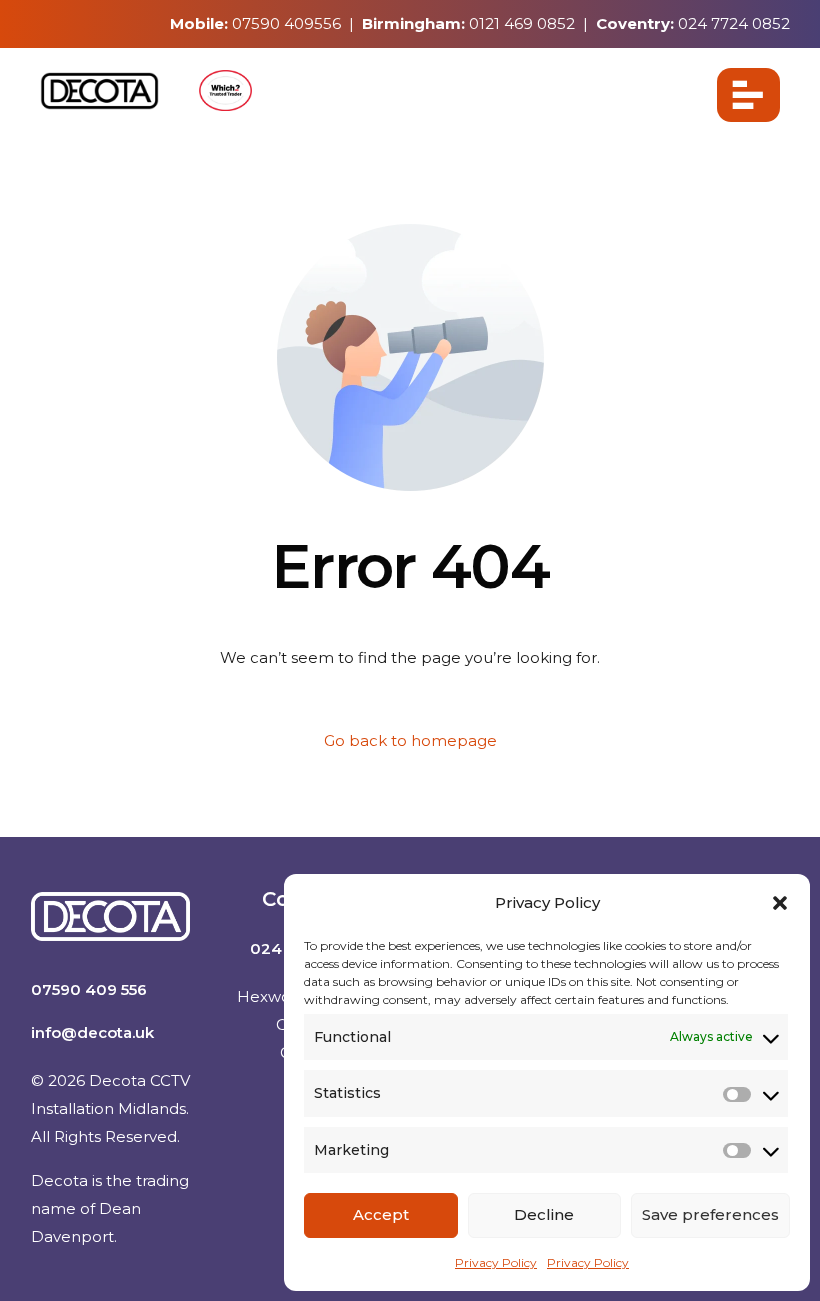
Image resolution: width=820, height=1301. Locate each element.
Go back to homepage (410, 740)
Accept (381, 1214)
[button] (780, 903)
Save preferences (710, 1214)
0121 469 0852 (522, 23)
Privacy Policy (496, 1262)
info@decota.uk (92, 1032)
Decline (544, 1214)
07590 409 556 (89, 989)
